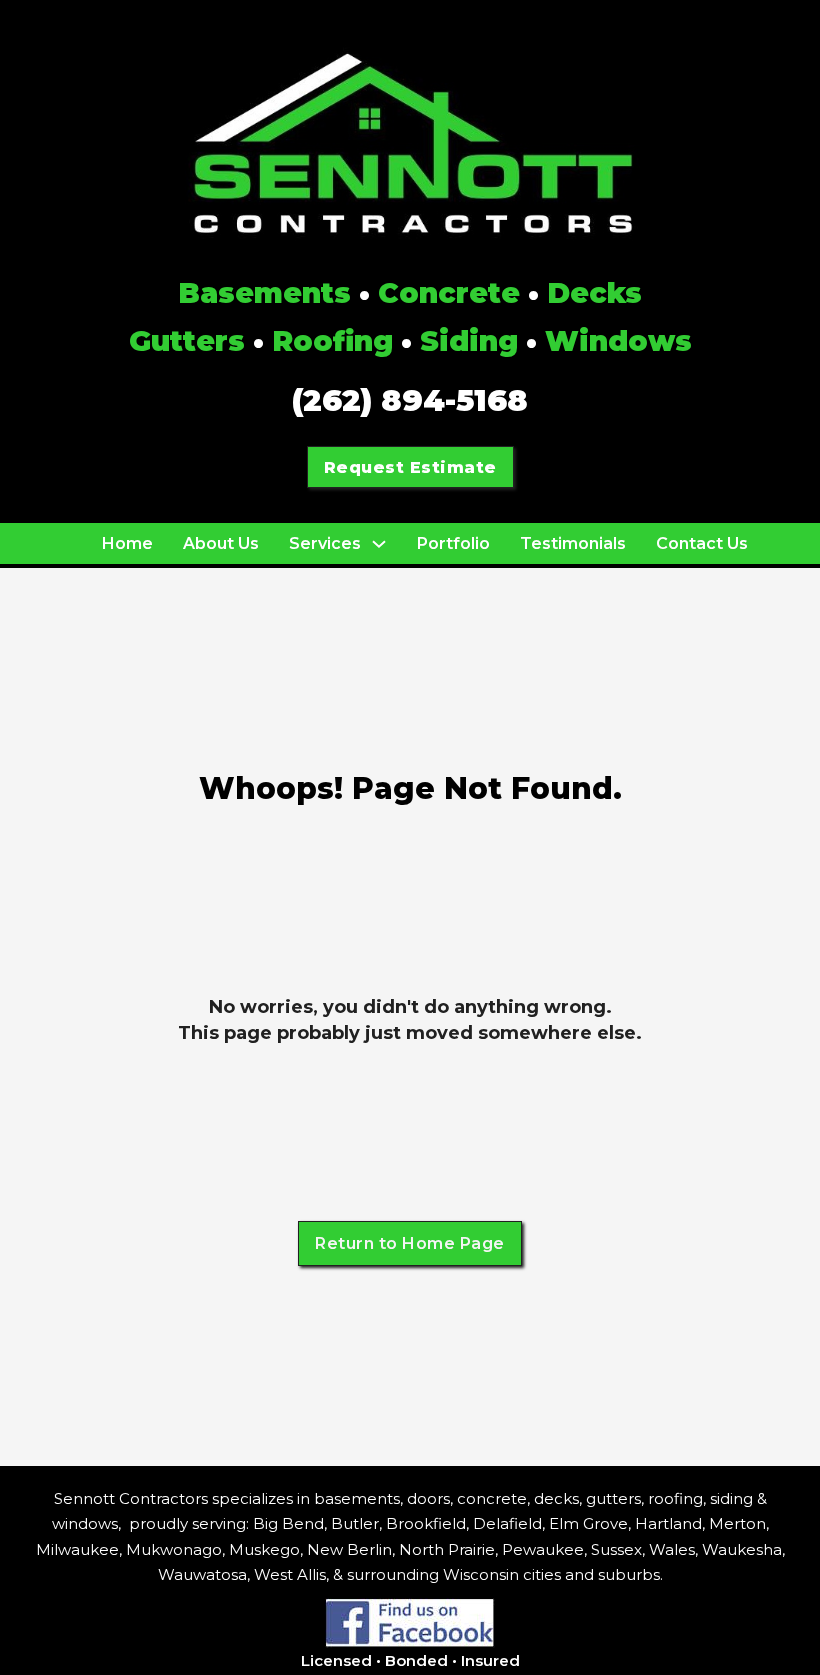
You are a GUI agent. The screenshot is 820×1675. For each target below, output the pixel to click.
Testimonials (573, 543)
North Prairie (447, 1549)
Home (127, 543)
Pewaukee (543, 1549)
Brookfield (426, 1523)
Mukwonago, (175, 1549)
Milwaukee (77, 1549)
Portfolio (453, 543)
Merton (737, 1523)
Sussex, (618, 1549)
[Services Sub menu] (379, 544)
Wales (672, 1549)
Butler (355, 1523)
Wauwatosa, (204, 1574)
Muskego (264, 1549)
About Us (221, 543)
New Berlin (349, 1549)
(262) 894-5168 (410, 400)
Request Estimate (410, 467)
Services (325, 543)
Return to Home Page (410, 1243)
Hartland (668, 1523)
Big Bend (288, 1523)
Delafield (507, 1523)
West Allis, (291, 1574)
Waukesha (742, 1549)
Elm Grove (588, 1523)
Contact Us (702, 543)
